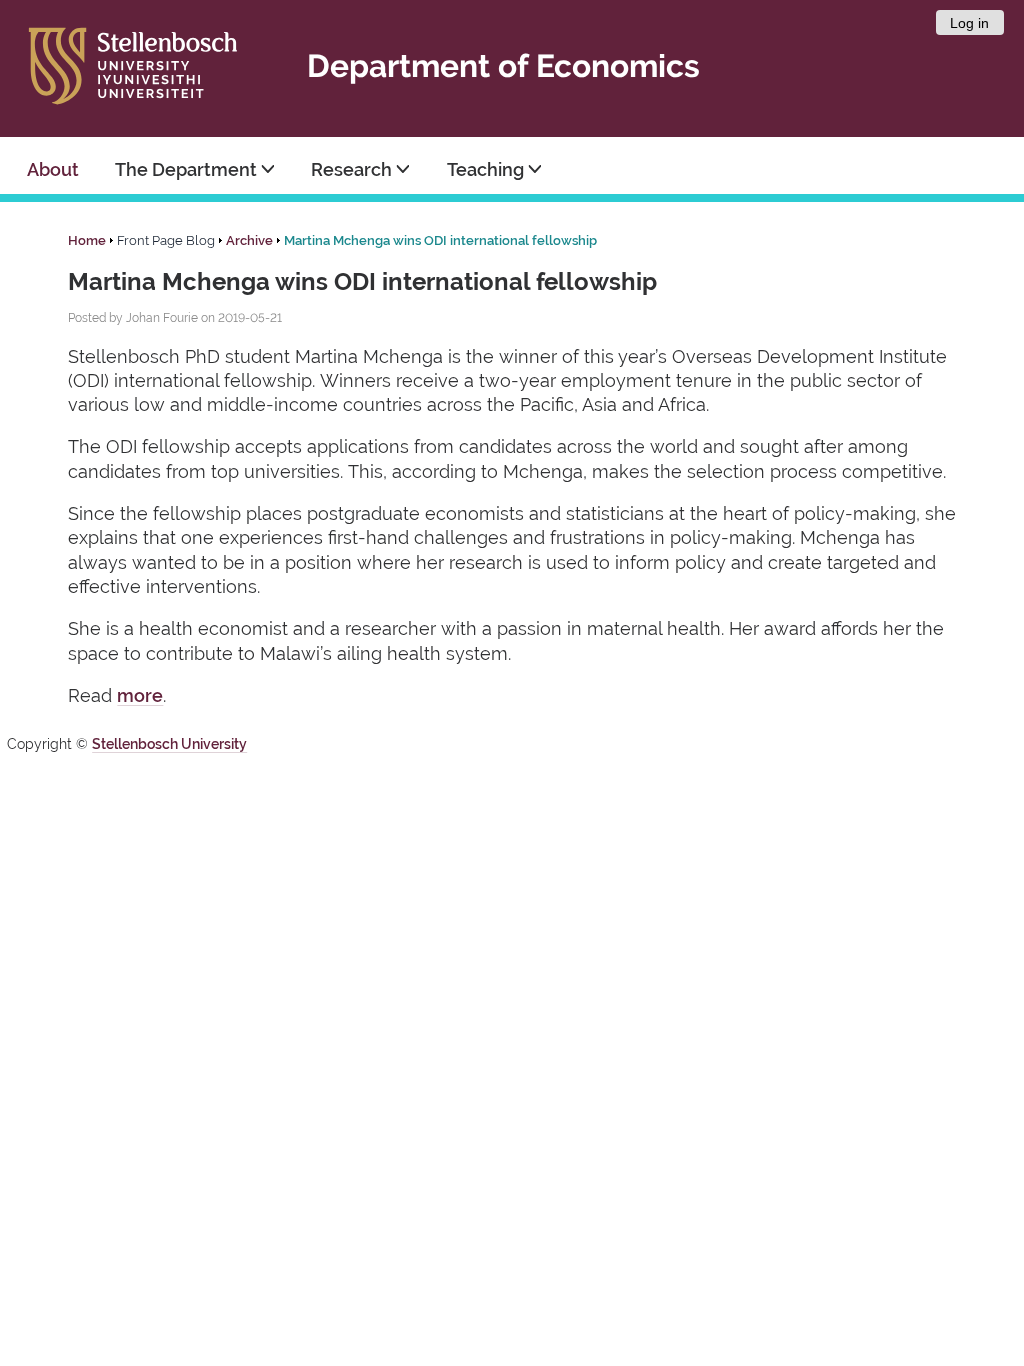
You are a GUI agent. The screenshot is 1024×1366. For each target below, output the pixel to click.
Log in (969, 23)
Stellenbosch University (169, 744)
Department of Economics (503, 66)
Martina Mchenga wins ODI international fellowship (440, 240)
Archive (249, 240)
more (140, 695)
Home (87, 240)
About (53, 169)
